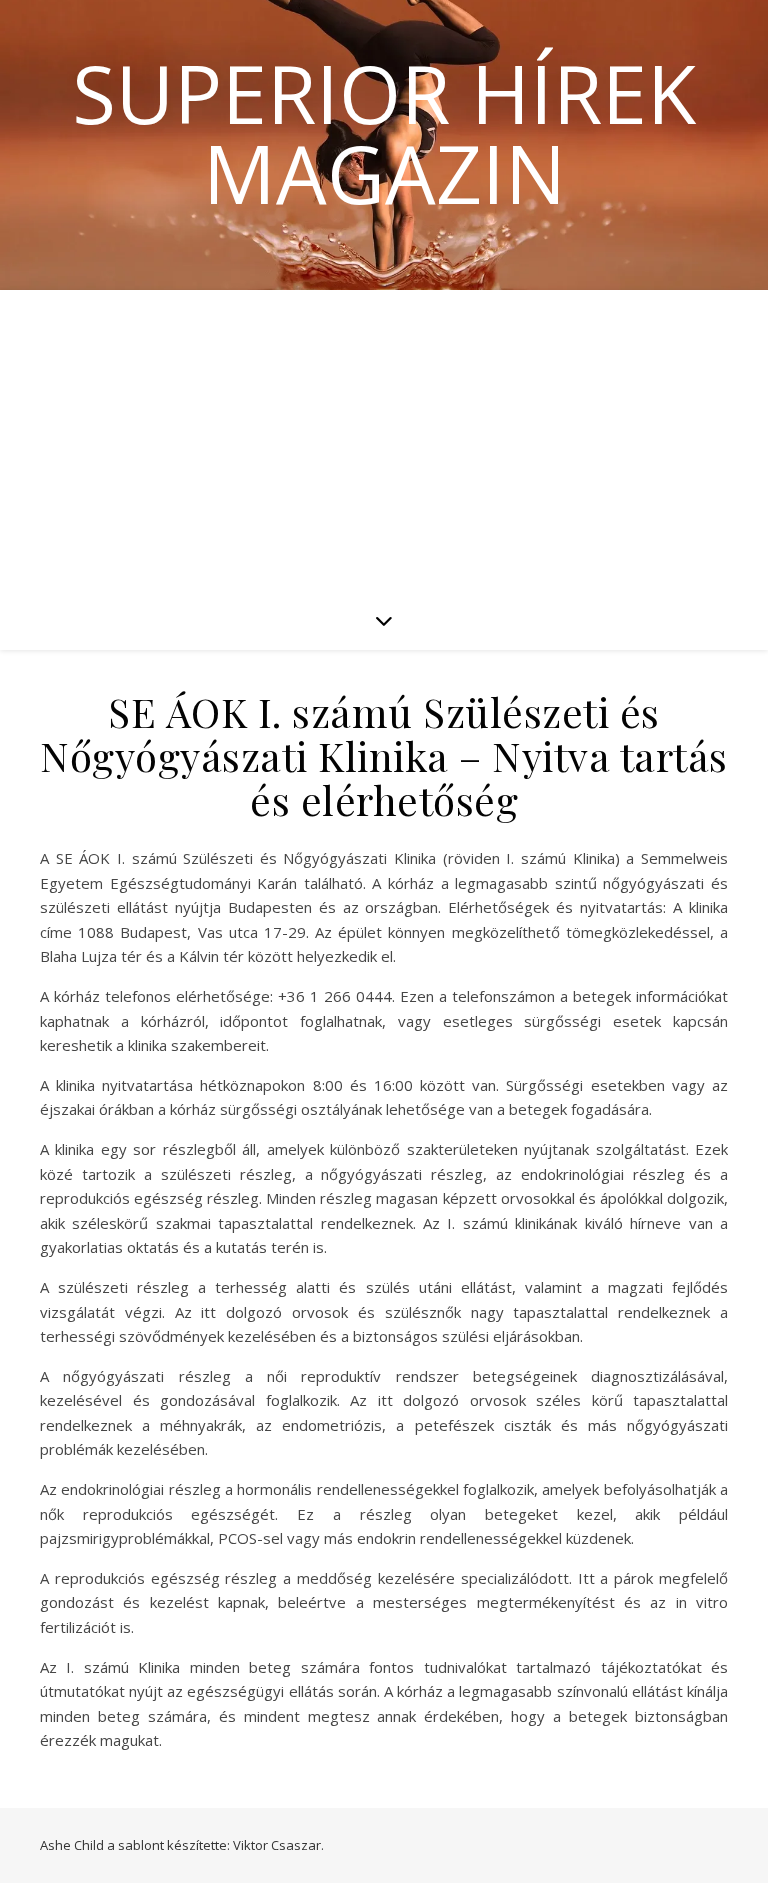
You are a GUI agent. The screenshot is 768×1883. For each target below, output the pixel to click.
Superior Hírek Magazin (384, 133)
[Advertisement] (384, 440)
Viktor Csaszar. (278, 1845)
